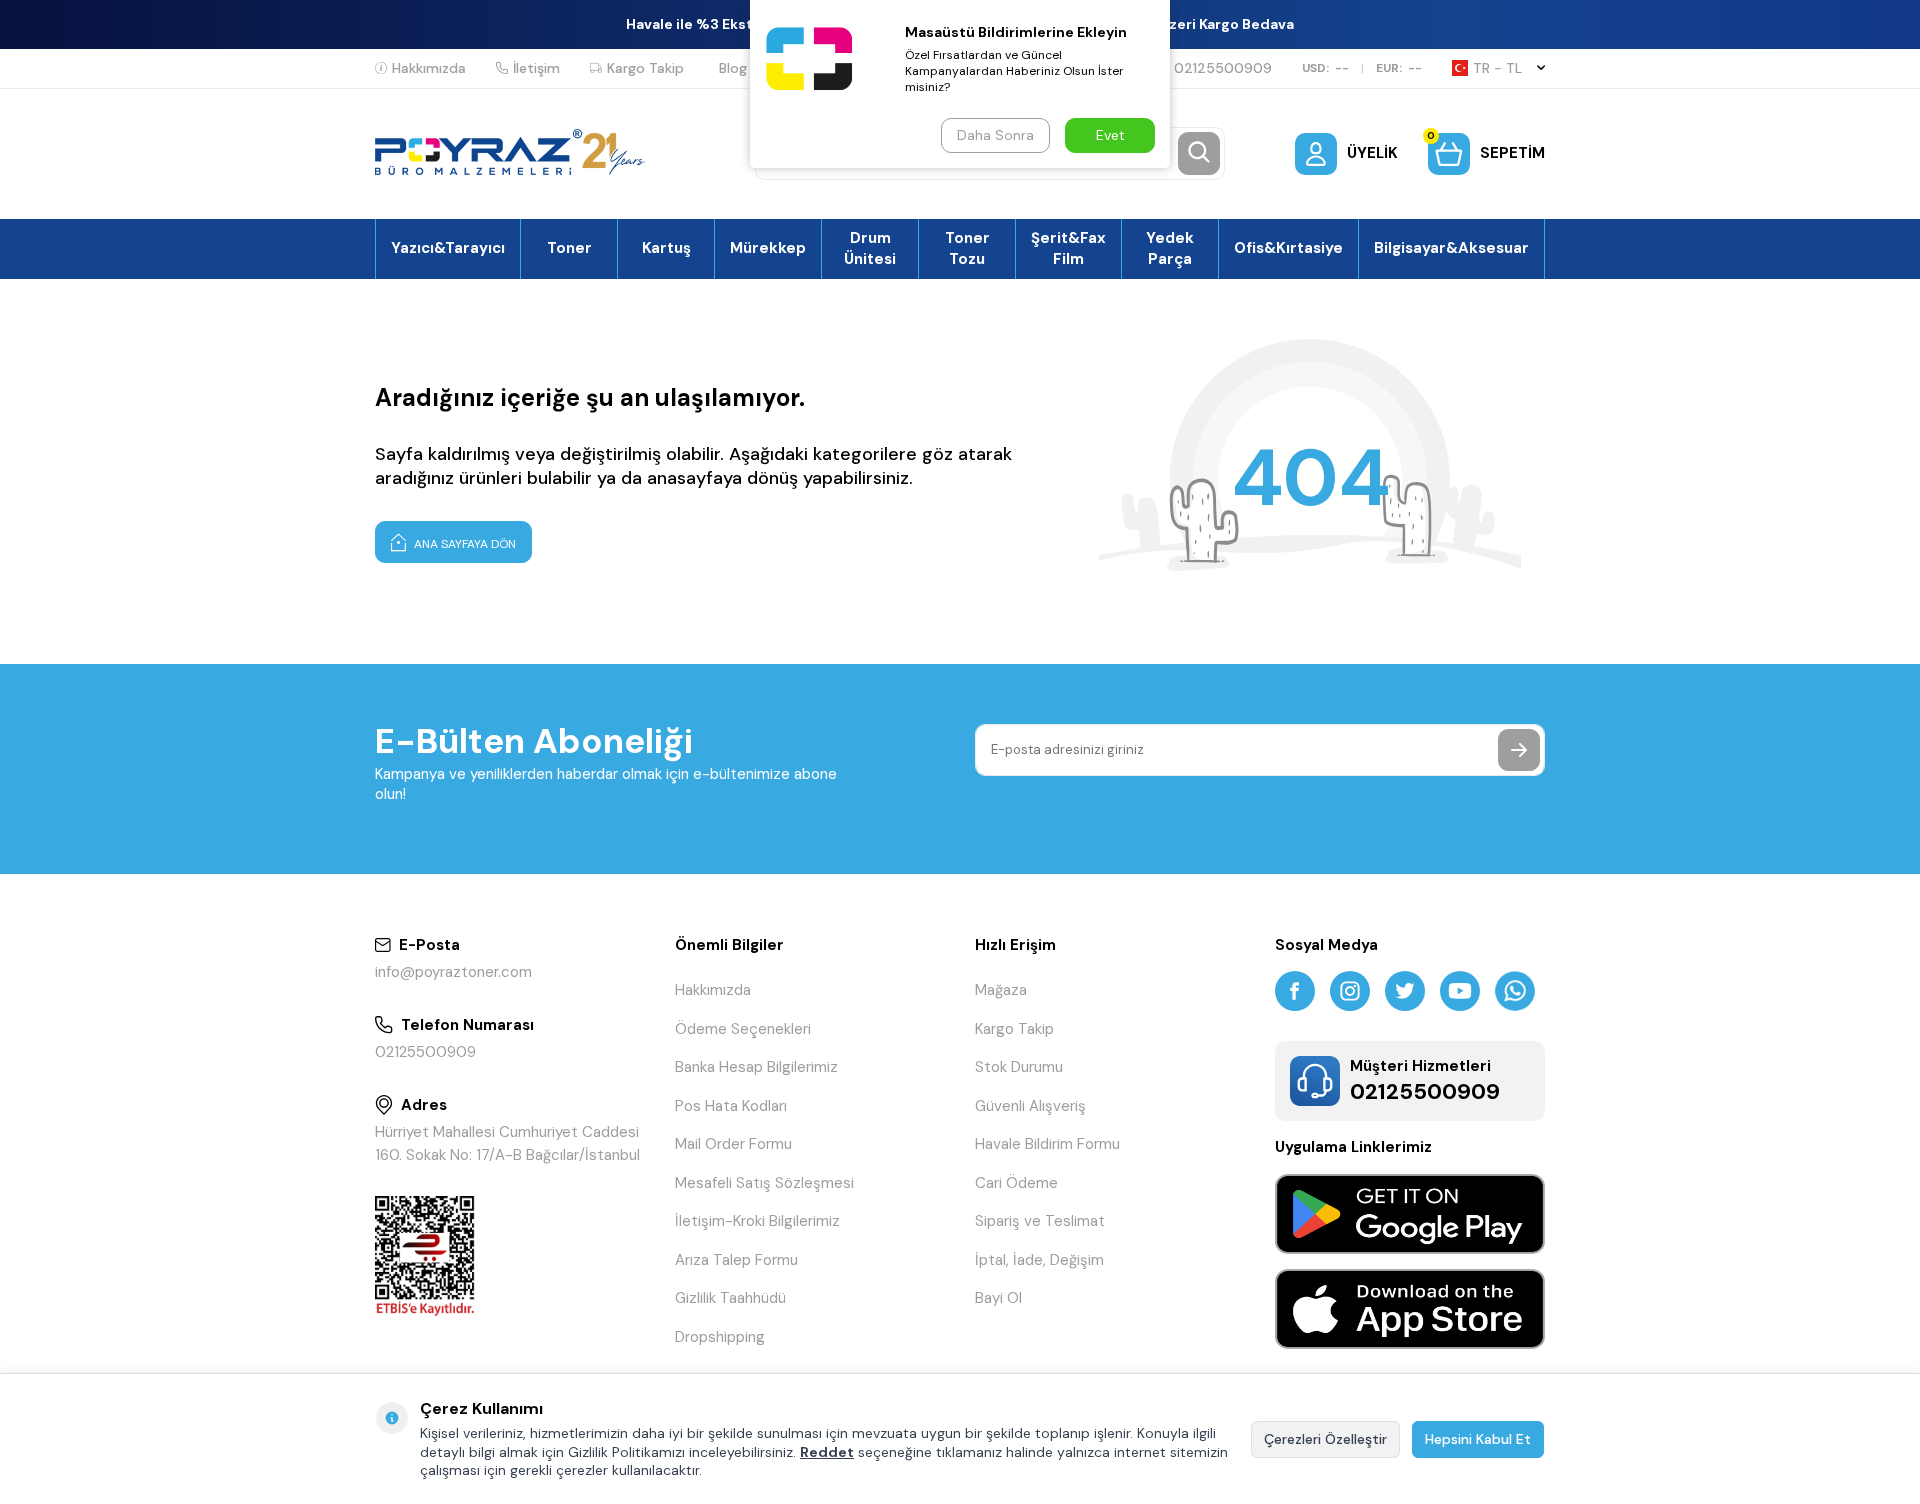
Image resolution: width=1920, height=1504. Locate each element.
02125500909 (1223, 68)
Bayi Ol (998, 1298)
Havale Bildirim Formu (1047, 1144)
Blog (733, 68)
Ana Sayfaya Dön (463, 544)
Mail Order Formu (733, 1144)
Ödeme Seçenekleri (743, 1029)
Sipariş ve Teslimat (1040, 1221)
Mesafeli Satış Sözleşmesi (764, 1183)
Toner (569, 248)
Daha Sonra (995, 135)
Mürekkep (768, 248)
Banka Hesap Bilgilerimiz (756, 1067)
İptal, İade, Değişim (1039, 1260)
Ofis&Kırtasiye (1288, 248)
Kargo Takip (645, 68)
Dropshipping (720, 1337)
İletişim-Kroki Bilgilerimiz (757, 1221)
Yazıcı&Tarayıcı (448, 248)
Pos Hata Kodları (731, 1106)
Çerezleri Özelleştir (1325, 1439)
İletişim (536, 68)
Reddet (827, 1452)
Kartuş (666, 248)
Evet (1110, 135)
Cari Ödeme (1016, 1183)
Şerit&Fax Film (1068, 248)
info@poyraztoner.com (453, 972)
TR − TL (1497, 68)
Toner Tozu (967, 248)
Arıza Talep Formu (736, 1260)
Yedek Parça (1170, 248)
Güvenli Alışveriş (1030, 1106)
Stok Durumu (1019, 1067)
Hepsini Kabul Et (1478, 1439)
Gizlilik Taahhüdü (730, 1298)
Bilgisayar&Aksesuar (1451, 248)
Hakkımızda (429, 68)
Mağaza (1001, 990)
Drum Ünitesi (870, 248)
